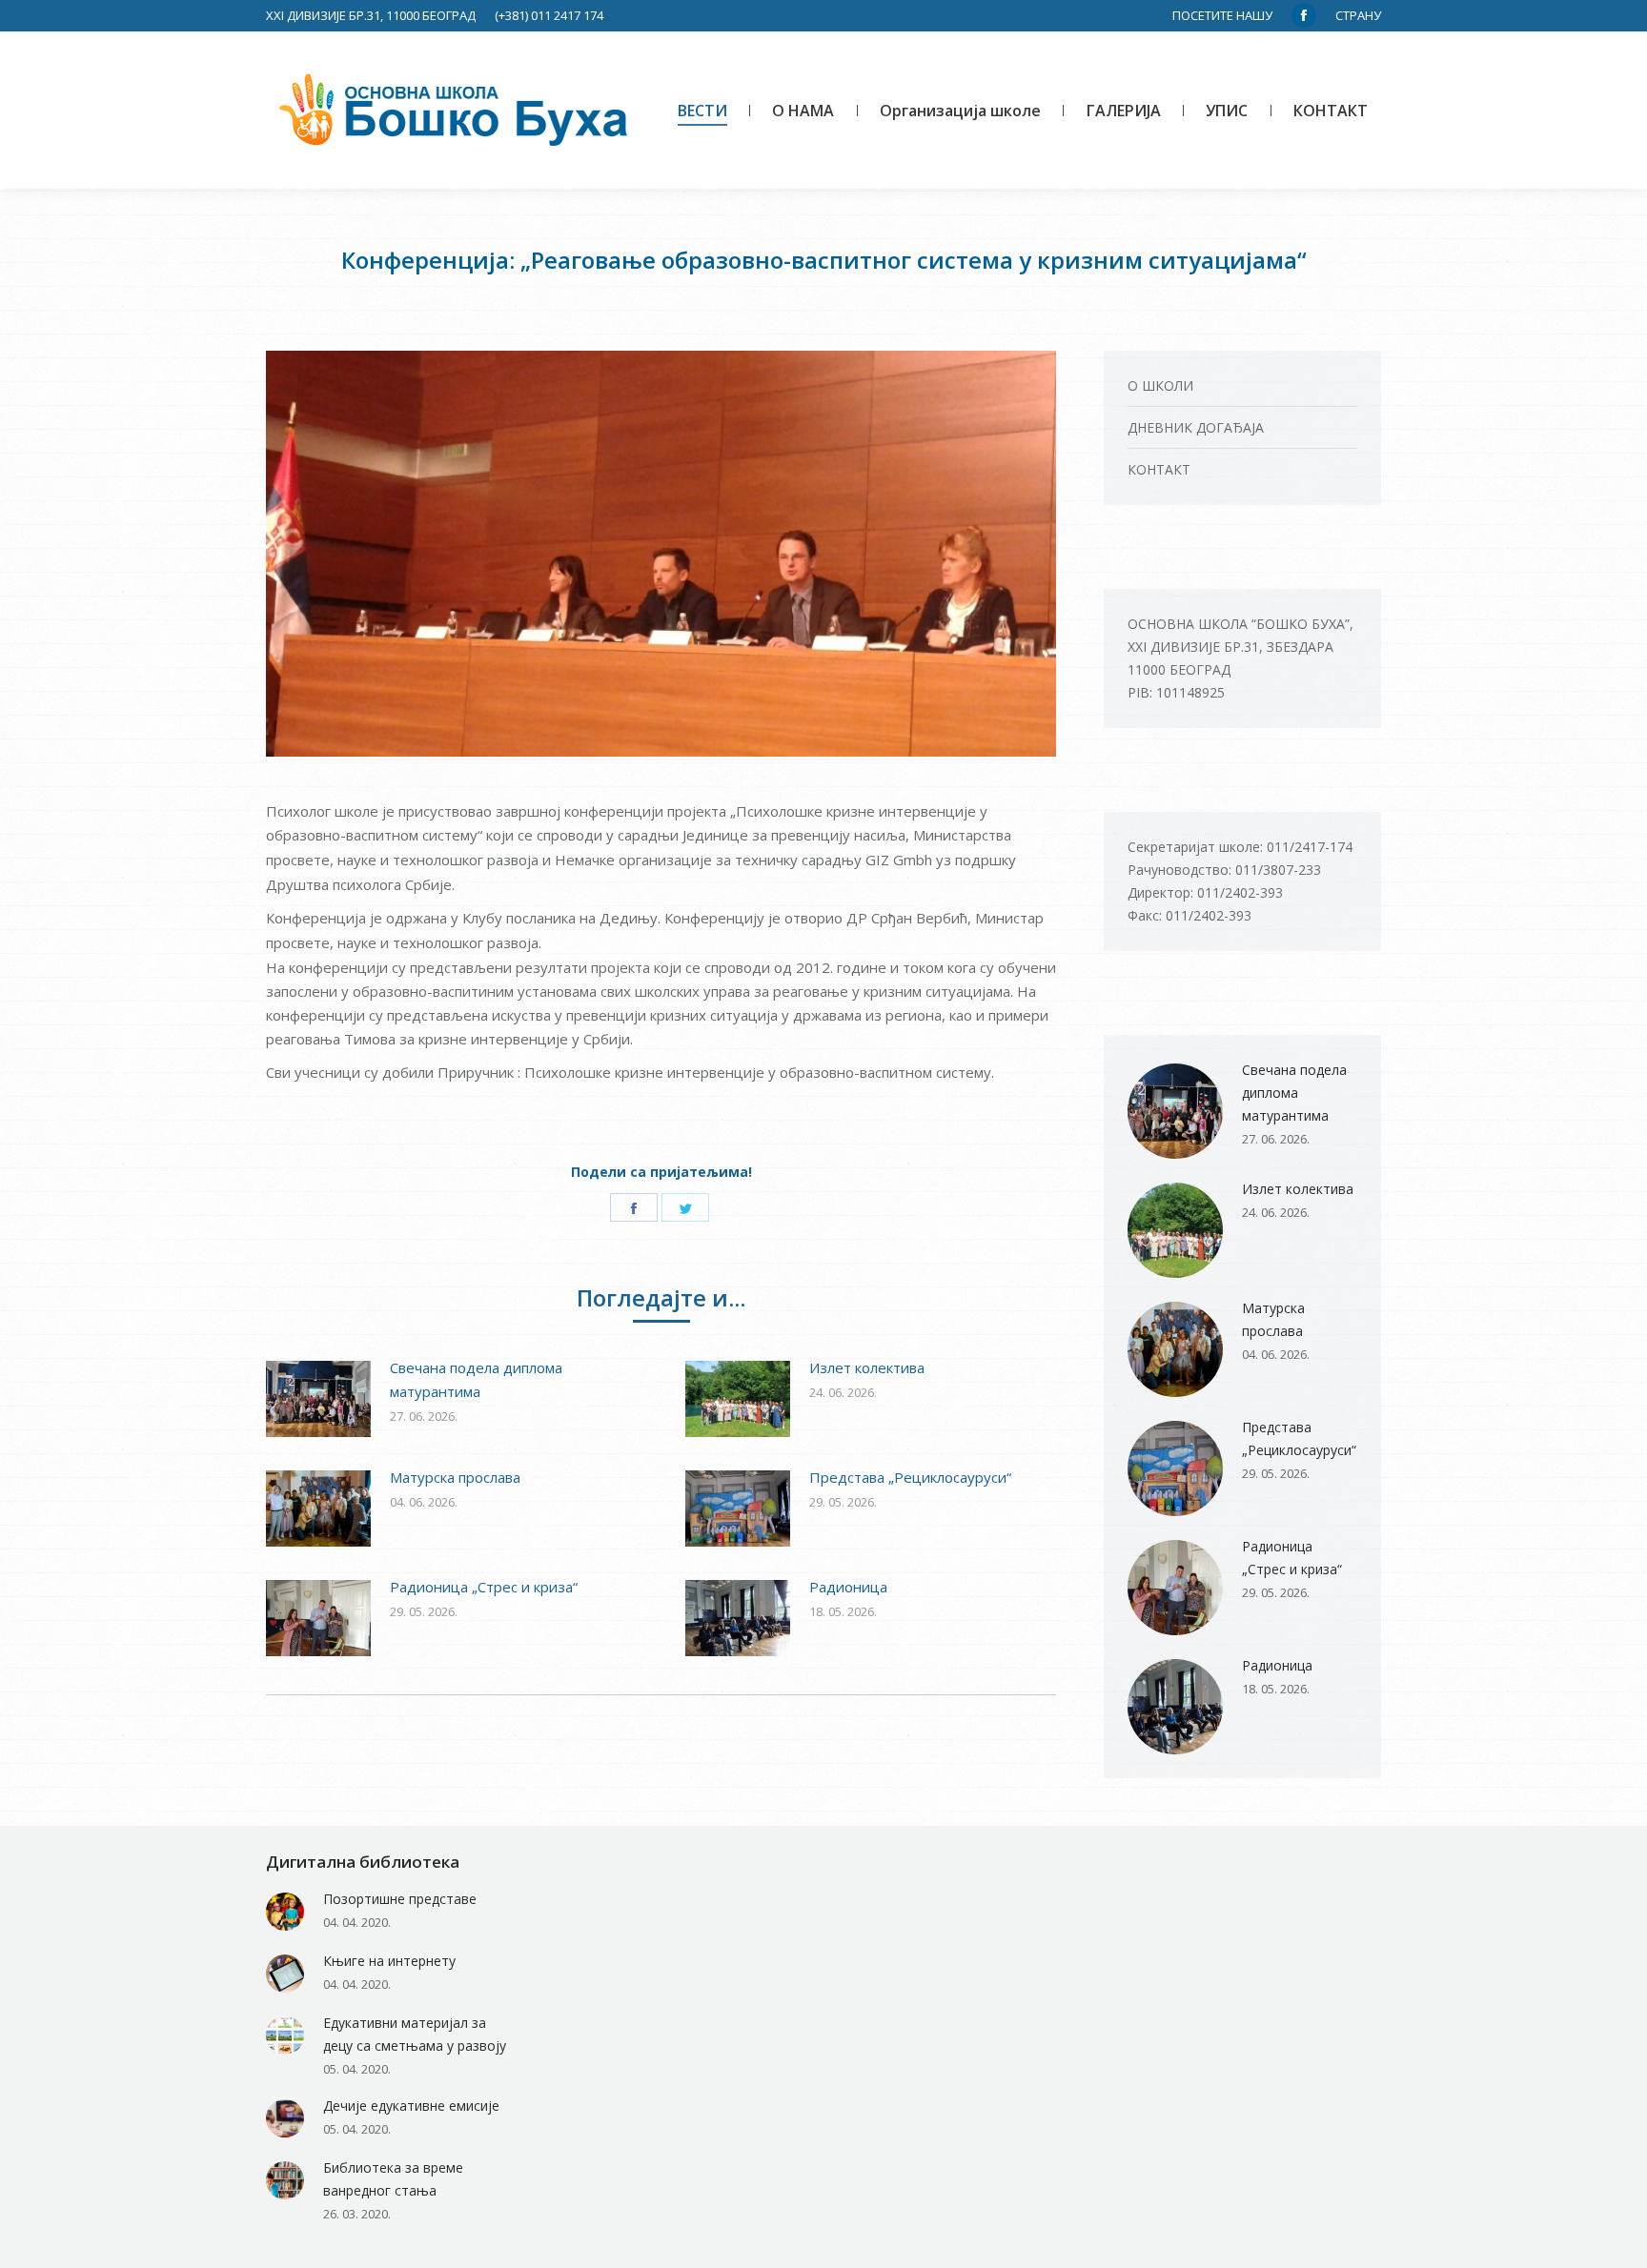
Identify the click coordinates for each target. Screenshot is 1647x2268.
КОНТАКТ (1159, 469)
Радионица (848, 1587)
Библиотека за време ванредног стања (393, 2179)
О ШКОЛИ (1160, 385)
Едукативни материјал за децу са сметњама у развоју (415, 2034)
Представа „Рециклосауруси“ (910, 1477)
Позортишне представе (400, 1899)
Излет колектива (867, 1367)
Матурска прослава (455, 1477)
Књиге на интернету (389, 1961)
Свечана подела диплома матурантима (476, 1379)
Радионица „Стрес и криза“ (484, 1587)
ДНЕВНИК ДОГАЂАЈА (1196, 427)
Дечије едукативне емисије (411, 2106)
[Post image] (318, 1399)
